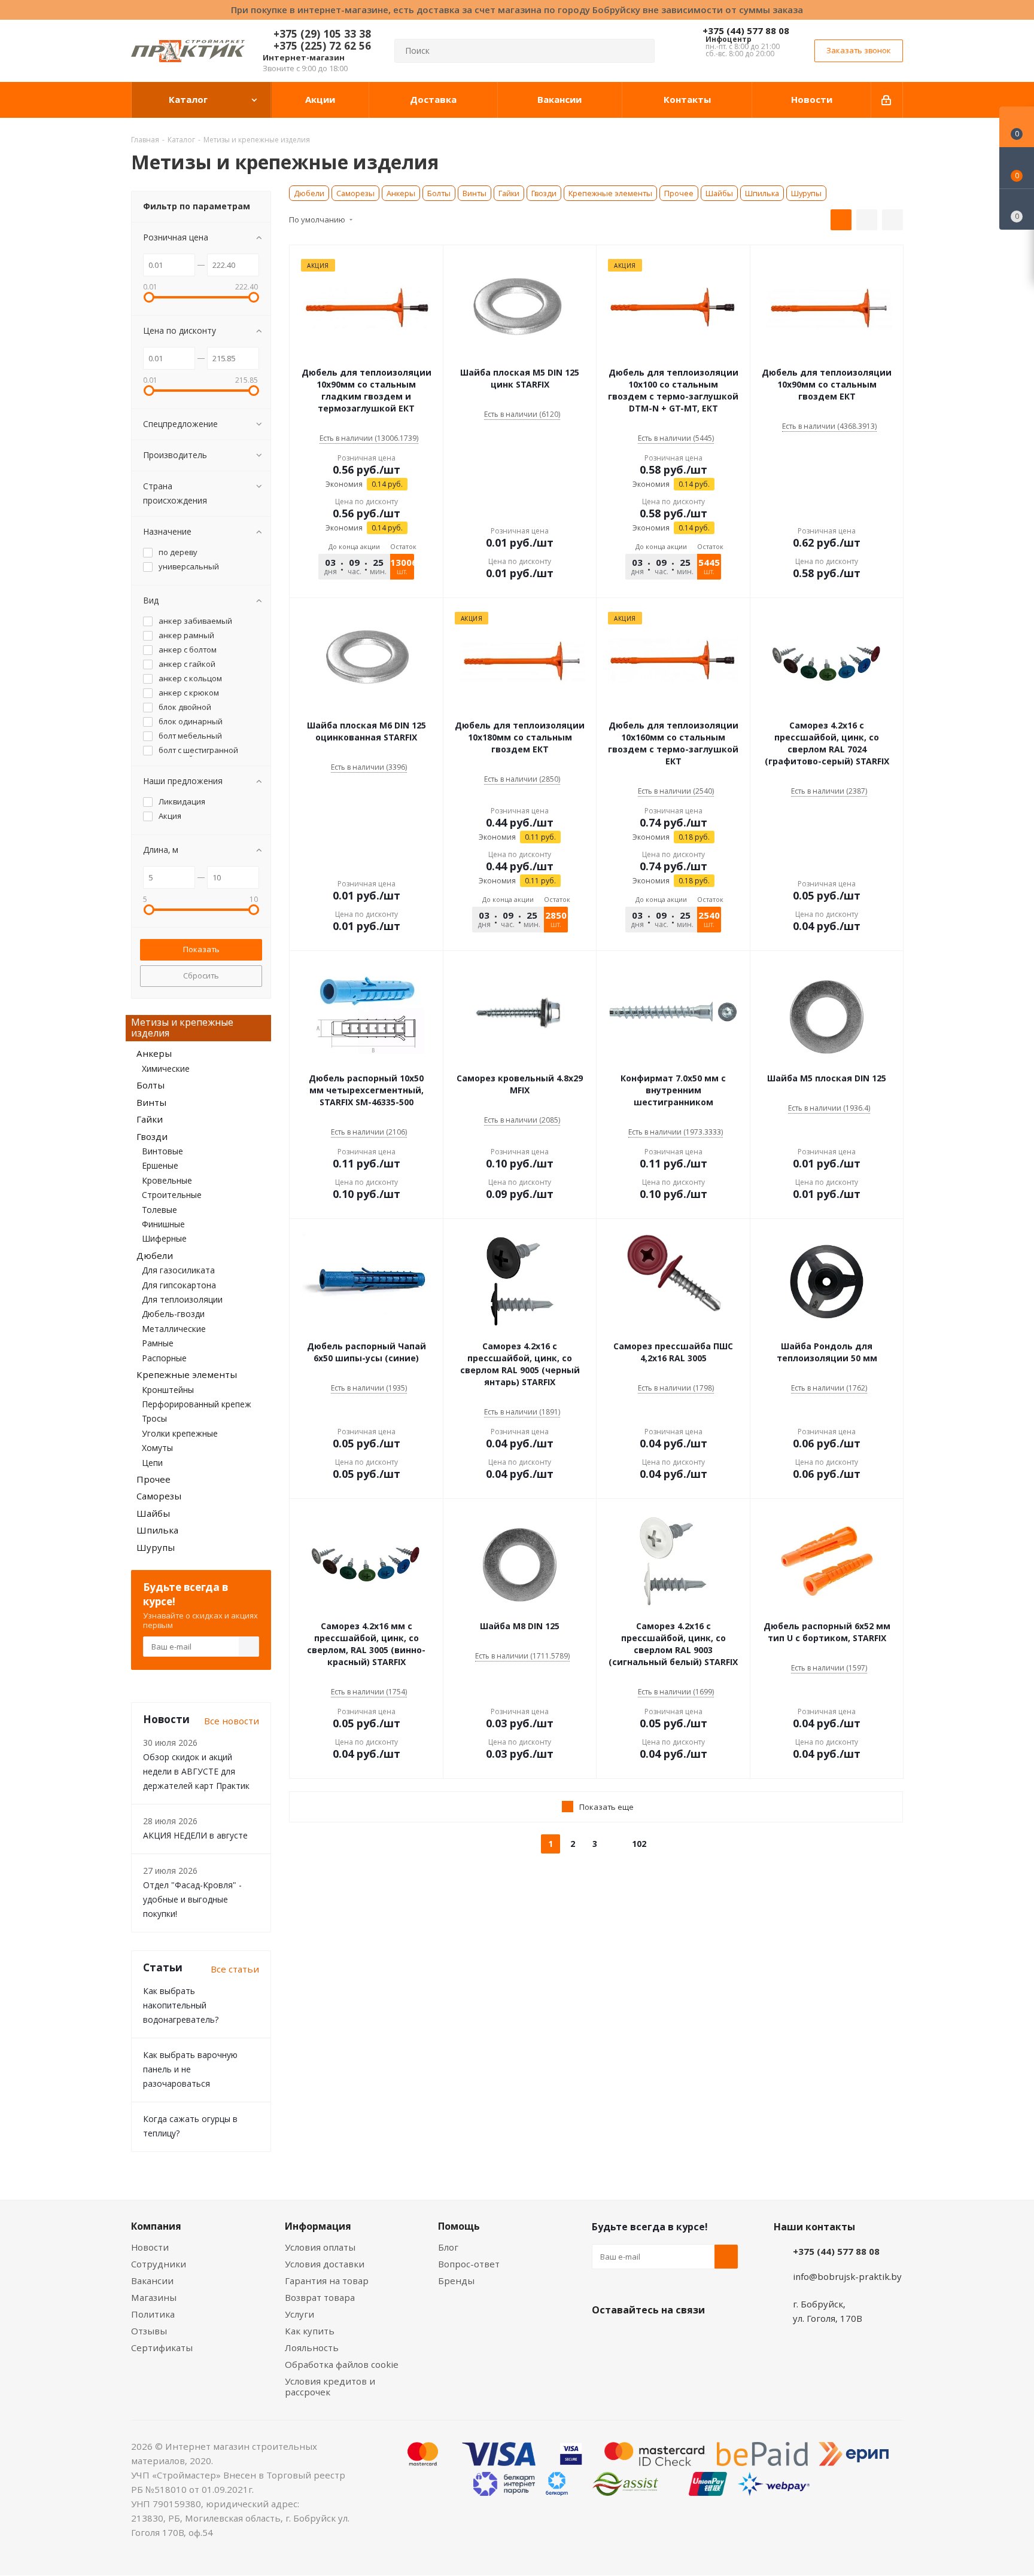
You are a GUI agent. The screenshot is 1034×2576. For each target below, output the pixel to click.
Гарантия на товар (327, 2281)
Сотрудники (159, 2264)
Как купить (310, 2331)
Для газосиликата (178, 1270)
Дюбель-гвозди (173, 1314)
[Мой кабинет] (887, 100)
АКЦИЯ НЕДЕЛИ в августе (195, 1835)
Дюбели (309, 193)
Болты (439, 193)
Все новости (232, 1721)
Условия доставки (325, 2264)
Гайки (509, 193)
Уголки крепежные (180, 1433)
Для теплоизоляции (182, 1299)
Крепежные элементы (610, 193)
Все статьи (235, 1969)
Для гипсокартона (179, 1285)
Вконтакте (604, 2338)
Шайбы (719, 193)
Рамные (158, 1343)
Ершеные (160, 1165)
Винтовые (162, 1151)
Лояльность (312, 2348)
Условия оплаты (320, 2247)
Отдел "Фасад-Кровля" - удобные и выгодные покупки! (192, 1899)
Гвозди (544, 193)
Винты (475, 193)
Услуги (299, 2314)
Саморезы (355, 193)
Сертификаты (162, 2348)
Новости (150, 2247)
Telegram (694, 2338)
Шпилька (762, 193)
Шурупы (806, 193)
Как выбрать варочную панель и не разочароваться (190, 2069)
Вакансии (152, 2281)
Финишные (163, 1224)
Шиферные (164, 1238)
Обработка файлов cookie (342, 2364)
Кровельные (167, 1180)
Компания (156, 2226)
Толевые (159, 1210)
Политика (153, 2314)
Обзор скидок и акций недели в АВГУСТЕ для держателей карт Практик (196, 1771)
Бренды (456, 2281)
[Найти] (640, 51)
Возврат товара (320, 2297)
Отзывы (149, 2331)
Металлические (174, 1329)
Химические (166, 1068)
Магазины (154, 2297)
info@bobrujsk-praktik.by (847, 2276)
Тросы (154, 1418)
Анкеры (401, 193)
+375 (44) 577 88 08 (746, 31)
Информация (318, 2226)
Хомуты (157, 1448)
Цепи (152, 1463)
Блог (448, 2247)
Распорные (164, 1358)
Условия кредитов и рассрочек (330, 2386)
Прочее (679, 193)
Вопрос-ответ (469, 2264)
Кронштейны (168, 1390)
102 (639, 1844)
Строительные (172, 1195)
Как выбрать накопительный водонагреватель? (181, 2005)
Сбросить (201, 975)
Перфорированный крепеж (197, 1404)
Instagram (664, 2338)
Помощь (459, 2226)
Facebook (634, 2338)
